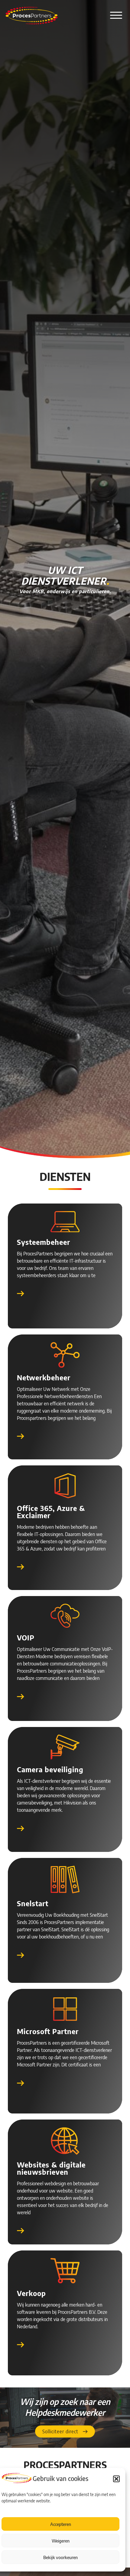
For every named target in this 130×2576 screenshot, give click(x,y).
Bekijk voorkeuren (60, 2557)
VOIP (26, 1637)
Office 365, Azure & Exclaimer (51, 1512)
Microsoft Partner (48, 2031)
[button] (116, 2479)
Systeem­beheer (44, 1242)
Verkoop (31, 2293)
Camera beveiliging (50, 1769)
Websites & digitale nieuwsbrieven (51, 2168)
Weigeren (61, 2541)
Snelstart (33, 1903)
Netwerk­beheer (44, 1377)
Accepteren (61, 2524)
